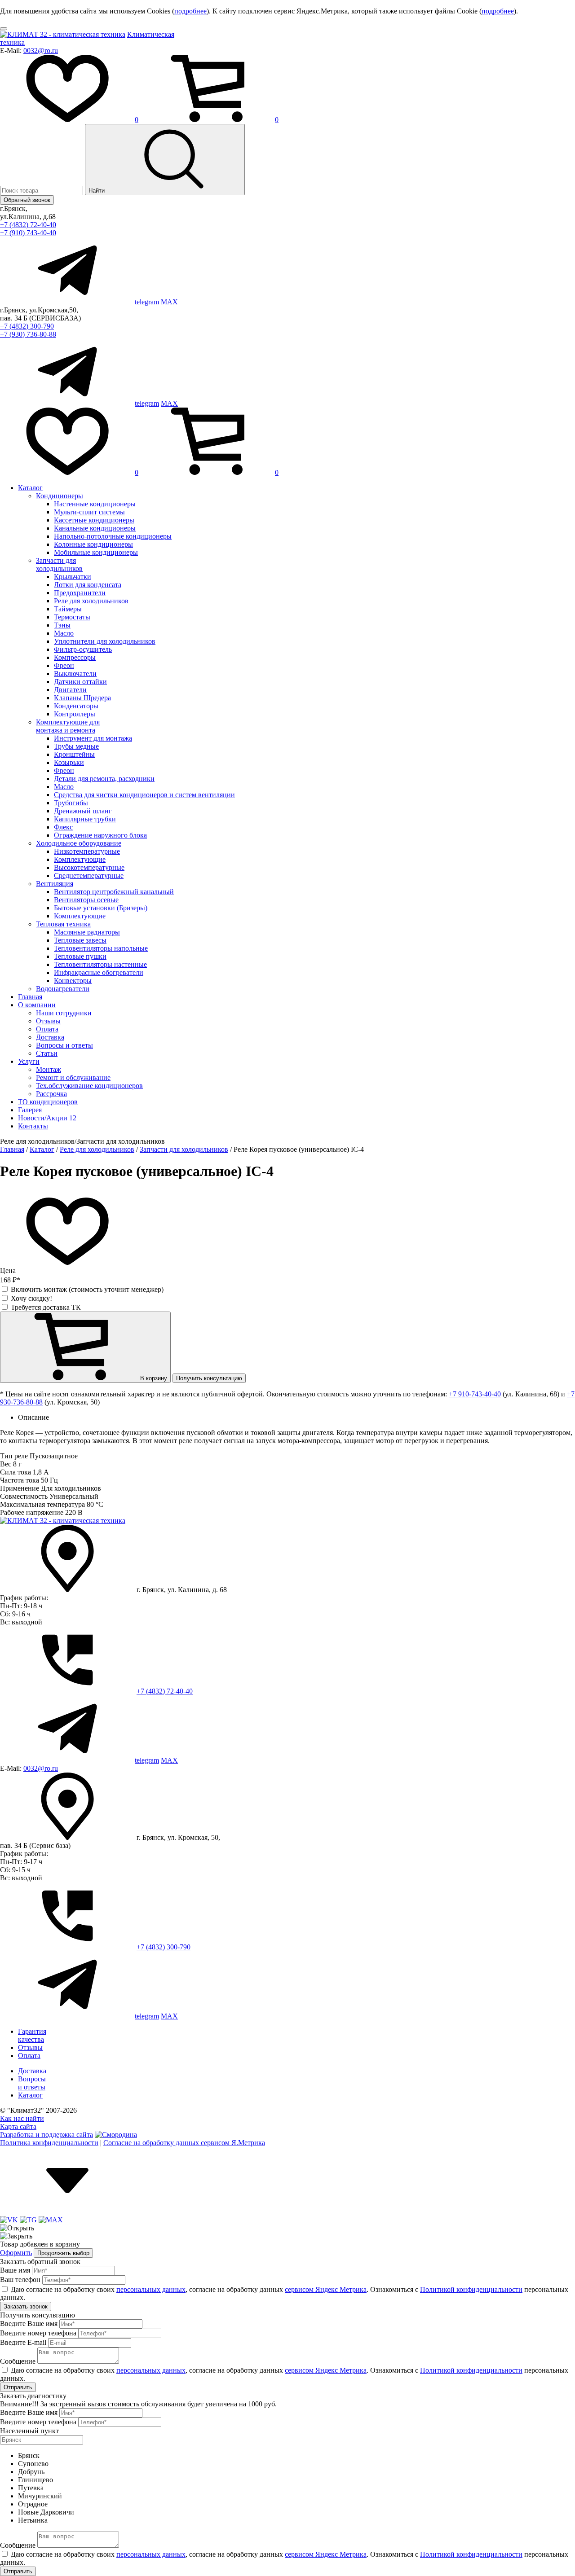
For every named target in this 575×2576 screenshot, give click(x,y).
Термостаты (72, 617)
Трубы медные (76, 746)
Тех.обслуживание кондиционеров (89, 1086)
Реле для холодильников (91, 601)
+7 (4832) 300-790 (27, 326)
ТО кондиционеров (48, 1102)
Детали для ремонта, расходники (104, 779)
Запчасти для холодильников (59, 564)
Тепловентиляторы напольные (101, 948)
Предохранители (80, 593)
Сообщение (18, 2361)
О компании (37, 1005)
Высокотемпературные (89, 867)
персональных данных (151, 2289)
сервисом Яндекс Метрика (326, 2289)
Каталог (30, 488)
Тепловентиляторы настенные (100, 964)
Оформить (16, 2253)
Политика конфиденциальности (49, 2143)
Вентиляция (55, 884)
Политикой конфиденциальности (471, 2289)
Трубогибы (71, 803)
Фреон (64, 665)
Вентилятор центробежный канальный (114, 892)
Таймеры (68, 609)
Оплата (47, 1029)
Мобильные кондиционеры (96, 552)
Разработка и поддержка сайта (46, 2135)
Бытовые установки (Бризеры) (101, 908)
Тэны (62, 625)
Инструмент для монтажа (93, 738)
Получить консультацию (209, 1378)
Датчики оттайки (80, 682)
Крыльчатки (73, 577)
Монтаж (49, 1069)
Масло (64, 633)
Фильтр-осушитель (83, 649)
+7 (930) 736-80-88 (28, 334)
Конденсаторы (76, 706)
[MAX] (51, 2220)
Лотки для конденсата (88, 585)
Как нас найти (22, 2118)
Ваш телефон (20, 2280)
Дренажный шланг (83, 811)
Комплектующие (80, 859)
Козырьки (69, 762)
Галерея (30, 1110)
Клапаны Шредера (82, 698)
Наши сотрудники (64, 1013)
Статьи (47, 1053)
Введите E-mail (23, 2342)
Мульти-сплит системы (89, 512)
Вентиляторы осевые (86, 900)
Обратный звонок (27, 200)
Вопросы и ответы (64, 1045)
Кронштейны (74, 754)
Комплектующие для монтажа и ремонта (68, 726)
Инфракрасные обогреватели (99, 972)
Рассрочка (51, 1094)
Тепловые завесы (80, 940)
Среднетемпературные (89, 875)
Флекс (63, 827)
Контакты (33, 1126)
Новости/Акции (47, 1118)
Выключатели (75, 674)
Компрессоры (75, 657)
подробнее (190, 11)
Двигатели (70, 690)
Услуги (29, 1061)
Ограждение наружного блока (100, 835)
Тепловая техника (63, 924)
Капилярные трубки (85, 819)
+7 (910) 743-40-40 (28, 233)
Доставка (50, 1037)
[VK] (10, 2220)
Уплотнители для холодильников (105, 641)
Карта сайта (18, 2126)
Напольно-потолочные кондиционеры (113, 536)
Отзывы (48, 1021)
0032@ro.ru (41, 50)
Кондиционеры (60, 496)
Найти (97, 191)
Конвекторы (73, 981)
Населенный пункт (29, 2431)
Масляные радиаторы (87, 932)
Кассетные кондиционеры (94, 520)
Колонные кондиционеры (93, 544)
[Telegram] (29, 2220)
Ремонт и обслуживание (73, 1077)
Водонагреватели (63, 989)
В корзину (153, 1378)
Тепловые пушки (80, 956)
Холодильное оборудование (79, 843)
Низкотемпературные (87, 851)
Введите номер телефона (38, 2333)
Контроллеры (75, 714)
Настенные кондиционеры (95, 504)
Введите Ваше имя (29, 2324)
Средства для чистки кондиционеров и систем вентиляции (144, 795)
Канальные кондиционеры (95, 528)
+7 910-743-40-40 (475, 1394)
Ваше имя (15, 2270)
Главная (30, 997)
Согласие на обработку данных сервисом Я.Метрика (184, 2143)
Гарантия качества (32, 2035)
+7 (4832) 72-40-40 (28, 225)
